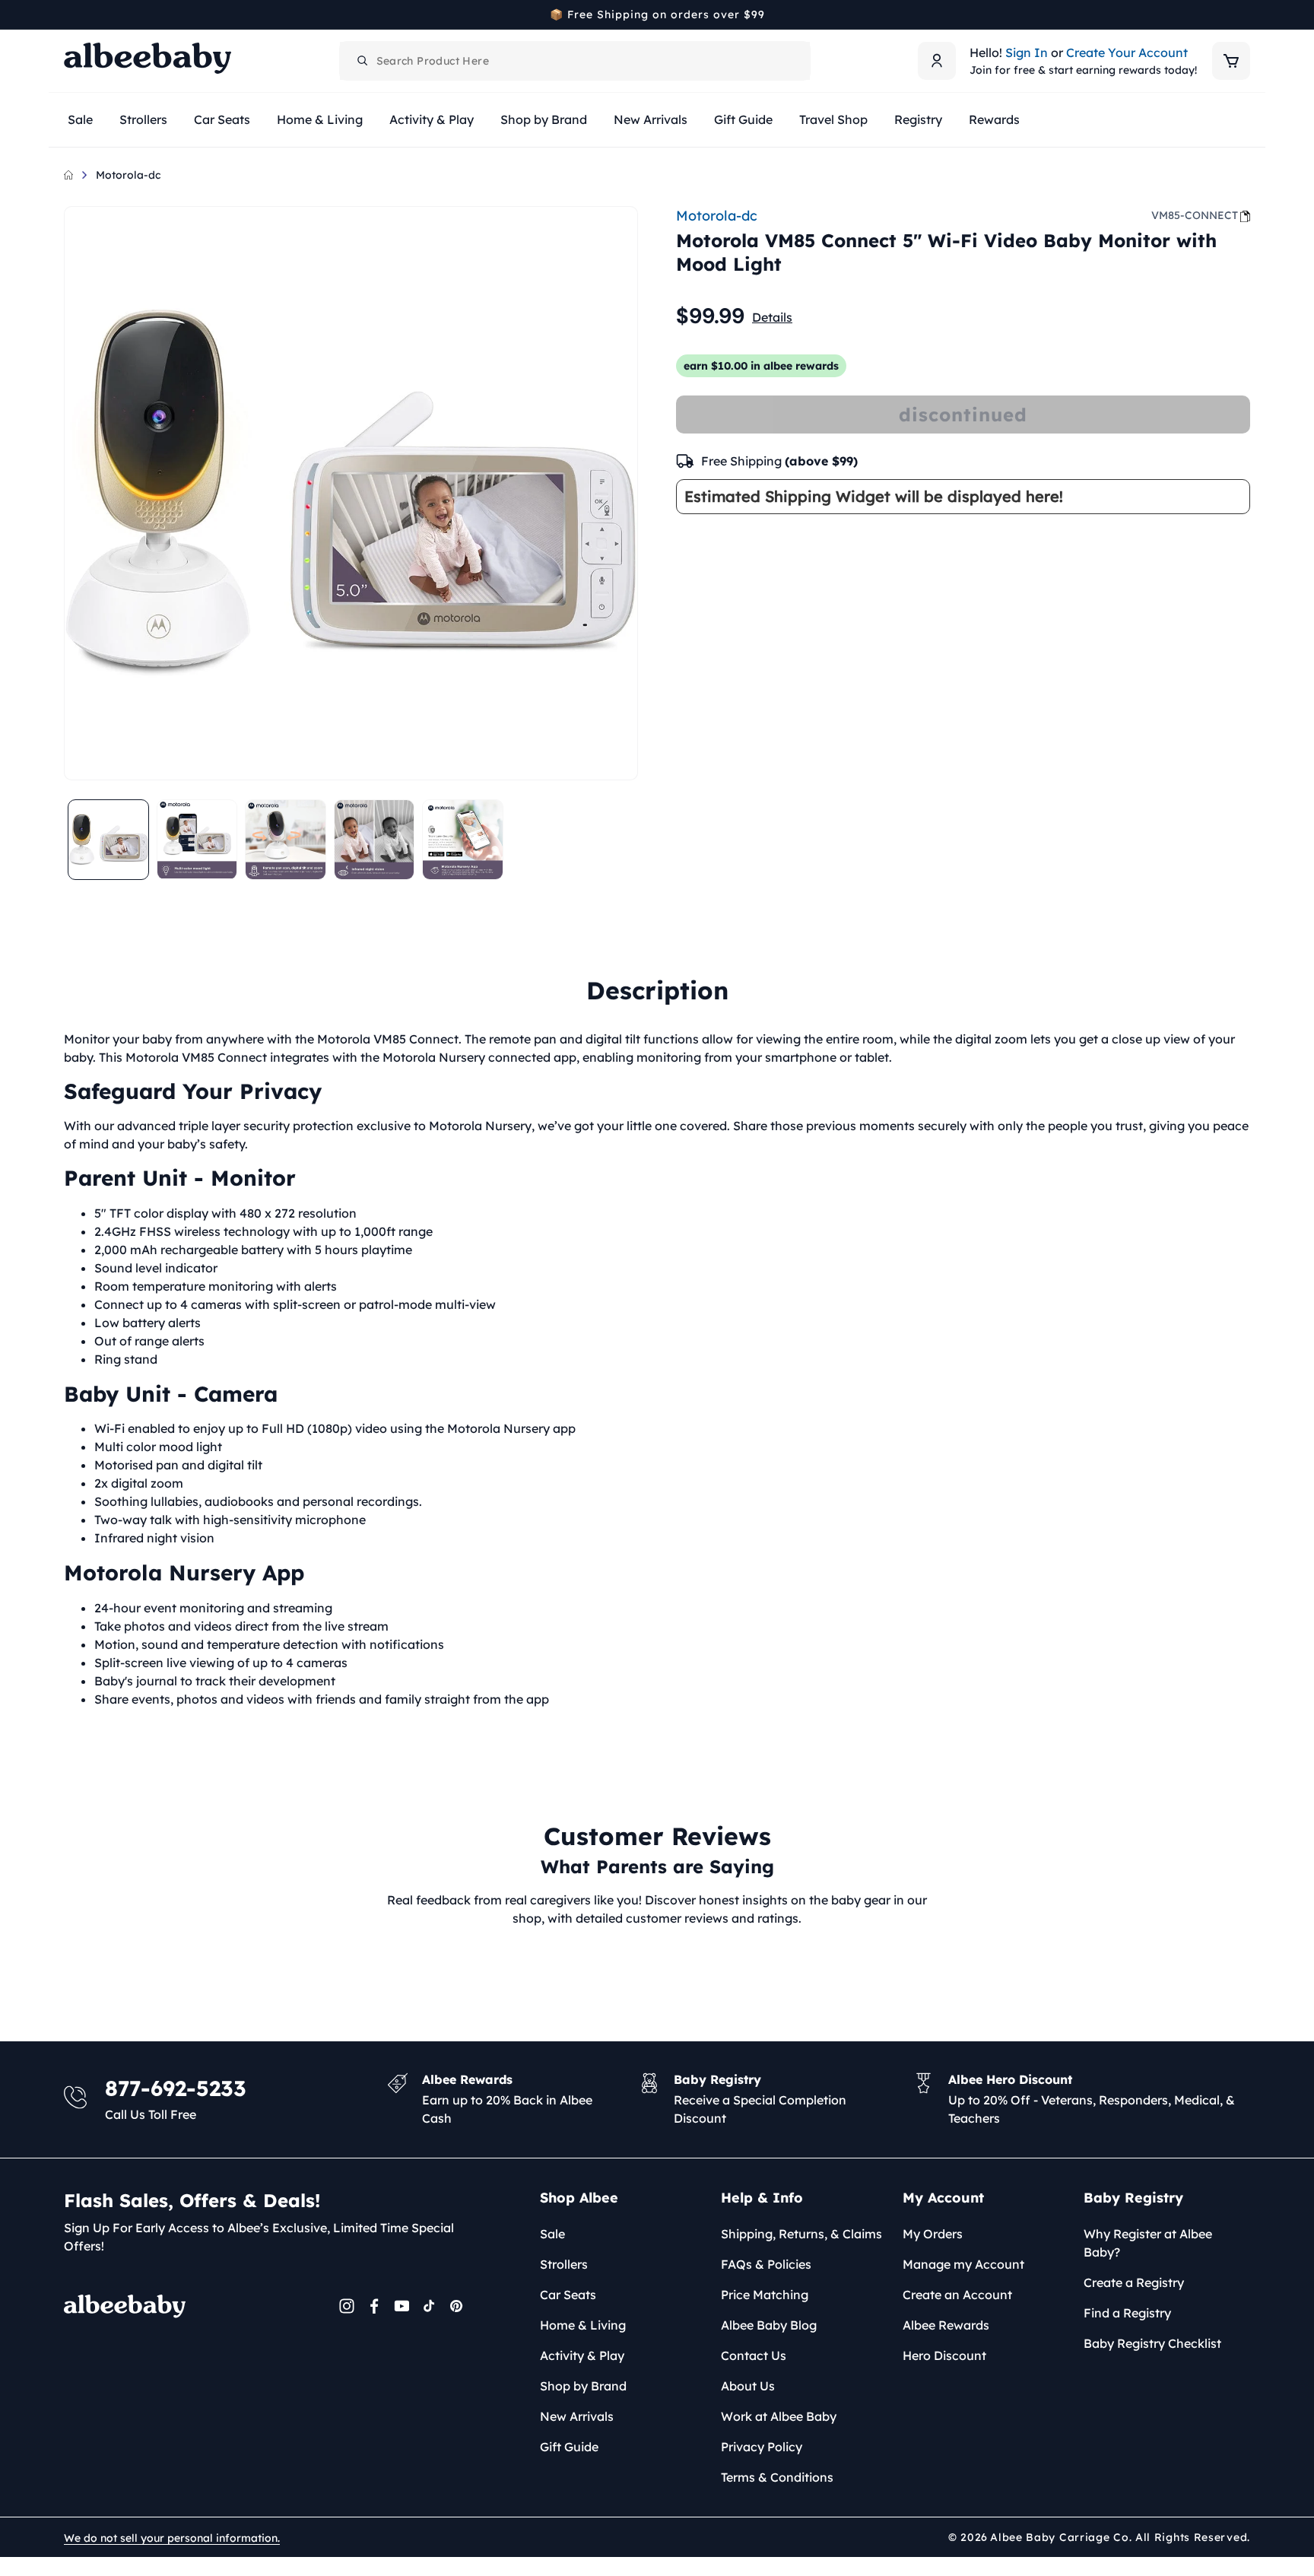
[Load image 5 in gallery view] (463, 840)
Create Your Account (1127, 52)
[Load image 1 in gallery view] (108, 840)
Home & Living (583, 2325)
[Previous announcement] (69, 14)
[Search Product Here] (363, 61)
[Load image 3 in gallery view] (286, 840)
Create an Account (957, 2295)
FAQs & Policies (766, 2264)
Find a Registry (1127, 2313)
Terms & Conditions (777, 2477)
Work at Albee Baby (779, 2416)
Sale (552, 2234)
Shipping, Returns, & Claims (801, 2234)
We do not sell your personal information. (172, 2538)
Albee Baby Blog (769, 2325)
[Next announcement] (1245, 14)
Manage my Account (963, 2264)
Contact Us (754, 2355)
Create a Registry (1134, 2282)
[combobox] (575, 61)
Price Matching (765, 2295)
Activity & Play (582, 2355)
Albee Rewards (946, 2325)
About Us (748, 2386)
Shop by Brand (583, 2386)
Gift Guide (569, 2447)
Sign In (1027, 52)
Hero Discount (944, 2355)
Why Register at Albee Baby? (1148, 2243)
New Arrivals (577, 2416)
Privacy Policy (762, 2447)
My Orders (933, 2234)
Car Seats (568, 2295)
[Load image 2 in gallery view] (197, 840)
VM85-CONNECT (1195, 215)
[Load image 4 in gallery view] (375, 840)
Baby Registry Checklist (1152, 2343)
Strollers (564, 2264)
